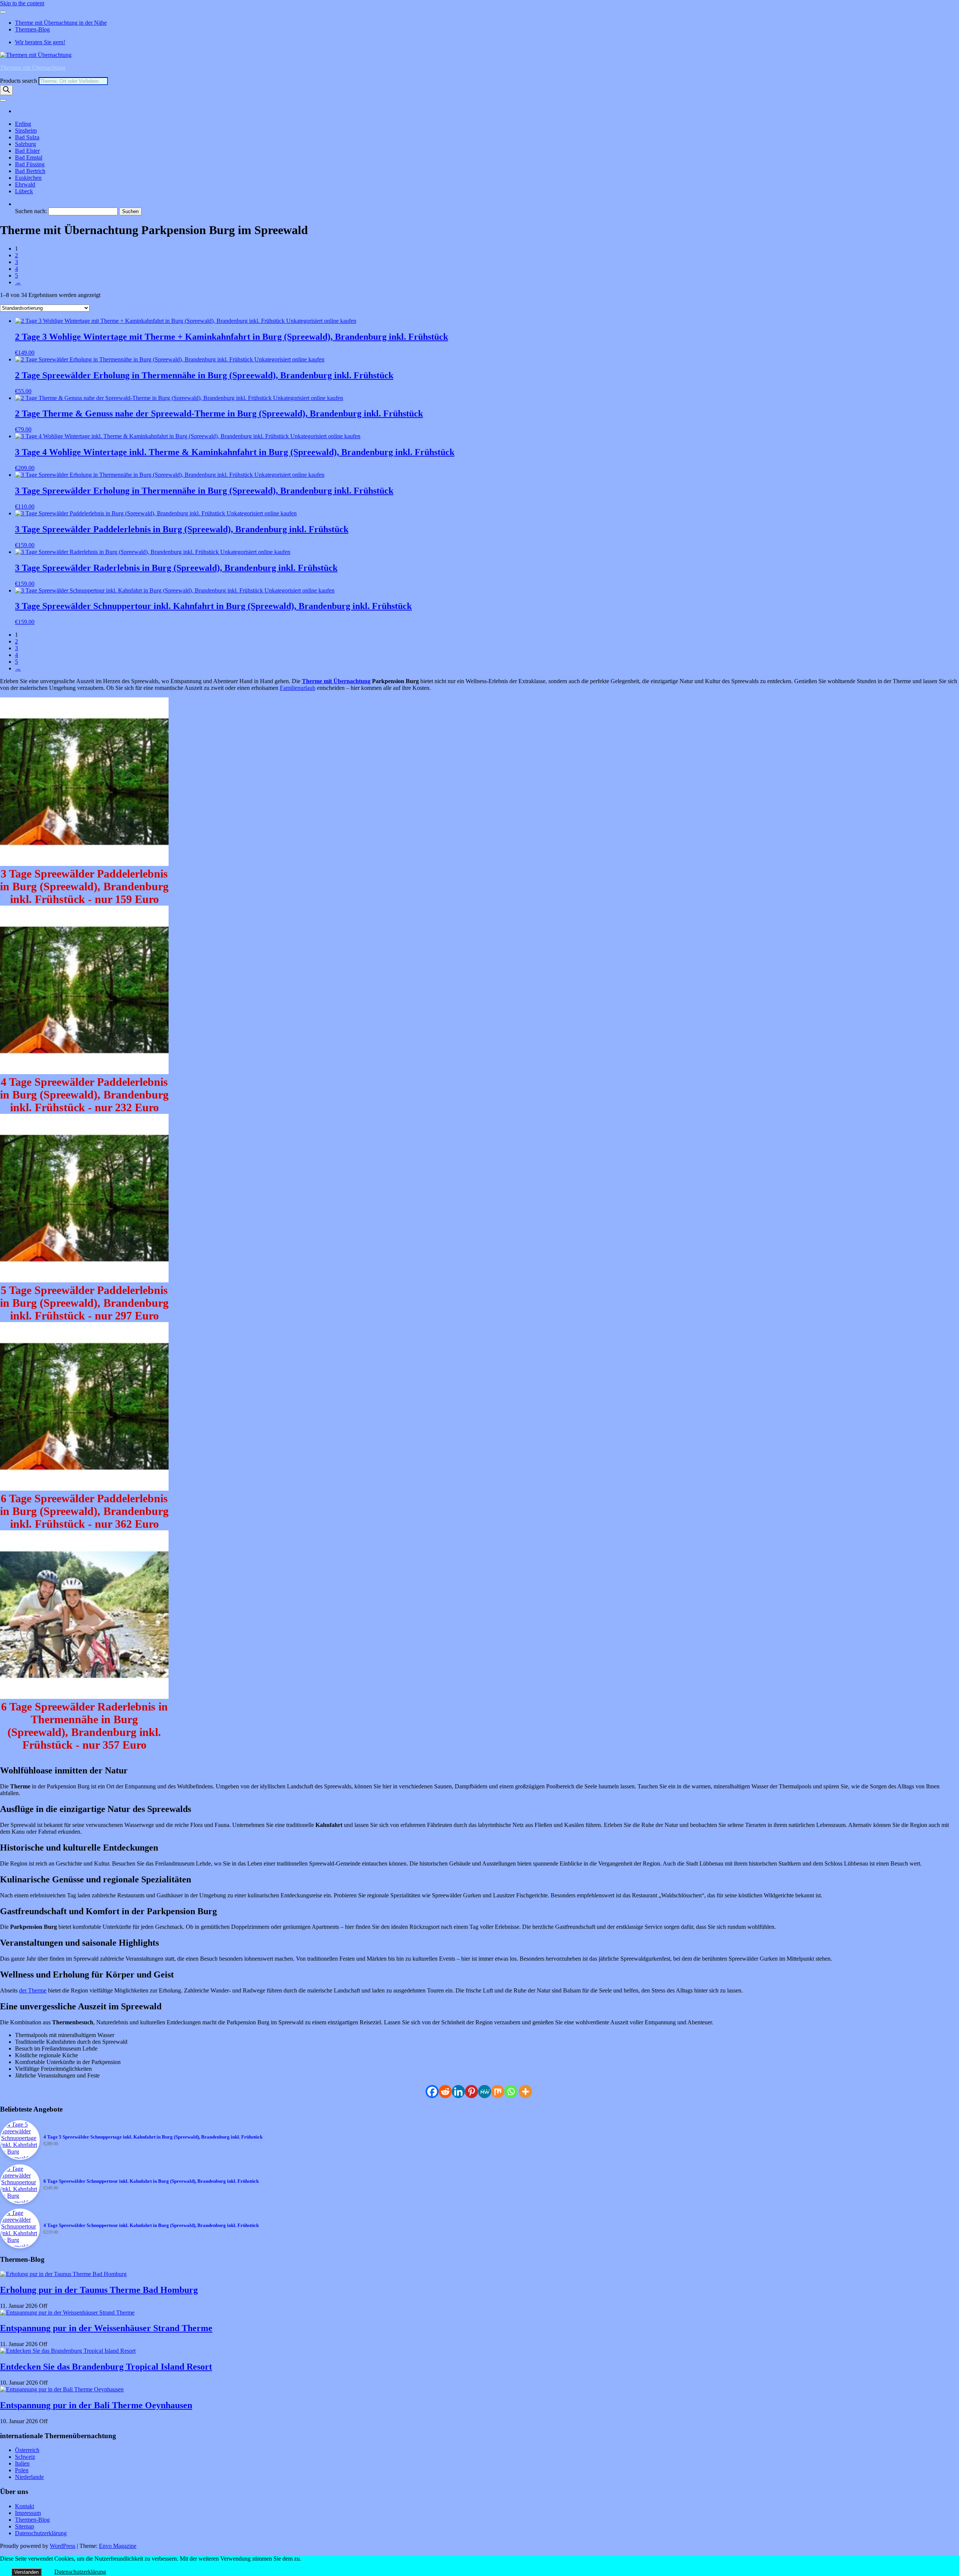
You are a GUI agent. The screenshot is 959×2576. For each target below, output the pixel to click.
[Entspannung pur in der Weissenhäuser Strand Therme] (67, 2313)
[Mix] (498, 2092)
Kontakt (25, 2506)
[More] (525, 2092)
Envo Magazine (118, 2546)
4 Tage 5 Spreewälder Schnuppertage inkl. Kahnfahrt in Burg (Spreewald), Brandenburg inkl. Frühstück (153, 2137)
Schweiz (25, 2457)
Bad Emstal (29, 157)
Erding (23, 124)
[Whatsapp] (511, 2092)
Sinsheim (26, 131)
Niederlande (29, 2477)
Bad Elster (27, 151)
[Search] (6, 90)
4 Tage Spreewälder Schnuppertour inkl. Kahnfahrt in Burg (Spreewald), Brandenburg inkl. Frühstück (151, 2225)
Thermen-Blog (32, 29)
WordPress (63, 2546)
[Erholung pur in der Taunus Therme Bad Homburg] (63, 2274)
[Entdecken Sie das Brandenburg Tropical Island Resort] (68, 2351)
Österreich (27, 2450)
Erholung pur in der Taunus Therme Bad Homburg (99, 2290)
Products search (19, 81)
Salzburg (25, 144)
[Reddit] (445, 2092)
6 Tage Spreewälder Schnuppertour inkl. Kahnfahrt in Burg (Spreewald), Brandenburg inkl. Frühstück (151, 2181)
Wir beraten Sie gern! (40, 42)
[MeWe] (485, 2092)
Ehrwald (25, 184)
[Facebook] (432, 2092)
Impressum (28, 2513)
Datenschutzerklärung (41, 2533)
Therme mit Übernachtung (336, 681)
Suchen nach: (31, 211)
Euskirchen (28, 178)
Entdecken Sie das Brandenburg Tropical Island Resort (106, 2367)
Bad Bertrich (30, 171)
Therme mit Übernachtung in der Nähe (61, 23)
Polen (22, 2470)
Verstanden (26, 2572)
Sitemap (25, 2526)
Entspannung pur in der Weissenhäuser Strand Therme (106, 2328)
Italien (22, 2463)
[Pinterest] (471, 2092)
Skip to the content (22, 3)
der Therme (33, 1990)
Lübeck (24, 191)
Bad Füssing (30, 164)
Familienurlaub (298, 688)
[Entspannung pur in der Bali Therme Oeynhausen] (62, 2389)
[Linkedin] (458, 2092)
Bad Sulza (27, 137)
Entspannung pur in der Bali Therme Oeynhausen (96, 2405)
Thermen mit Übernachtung (33, 68)
